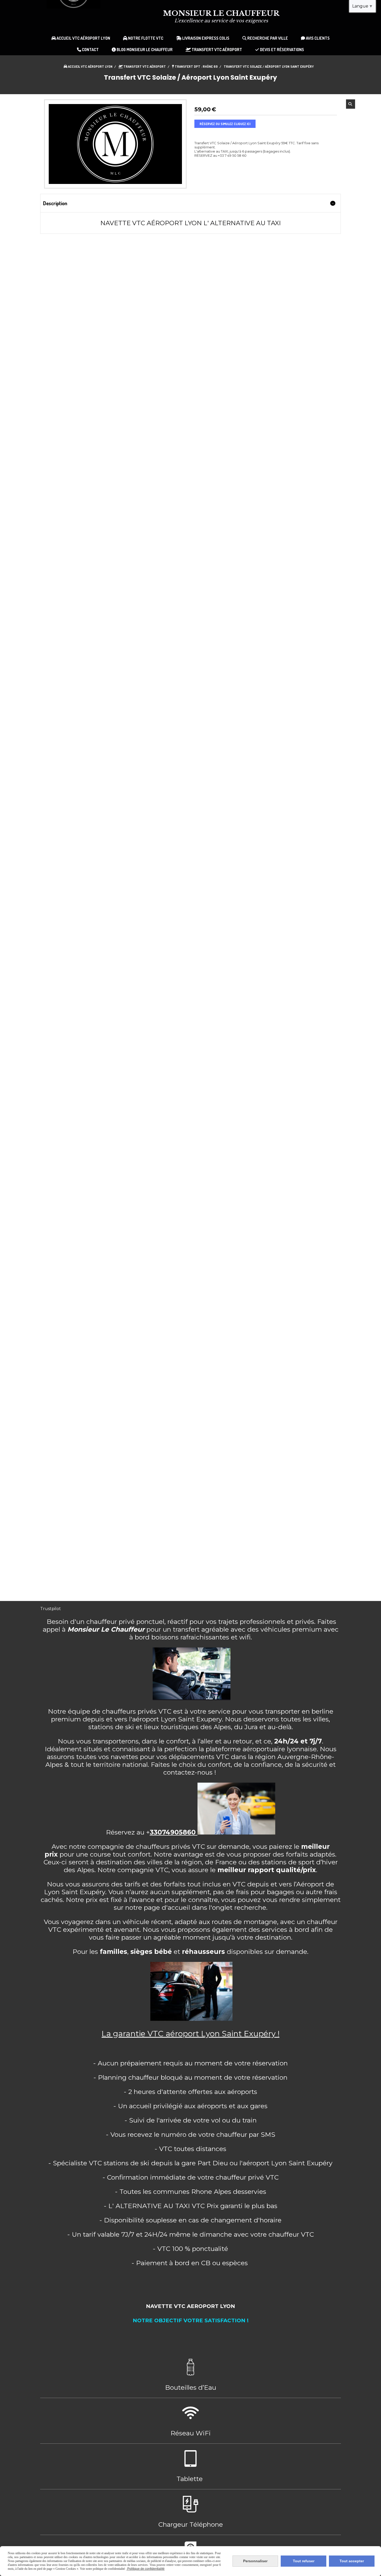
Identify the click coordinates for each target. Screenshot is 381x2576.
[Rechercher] (351, 104)
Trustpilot (51, 1609)
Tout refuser (304, 2561)
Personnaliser (255, 2561)
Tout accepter (352, 2561)
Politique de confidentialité (146, 2569)
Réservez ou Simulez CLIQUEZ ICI (225, 124)
